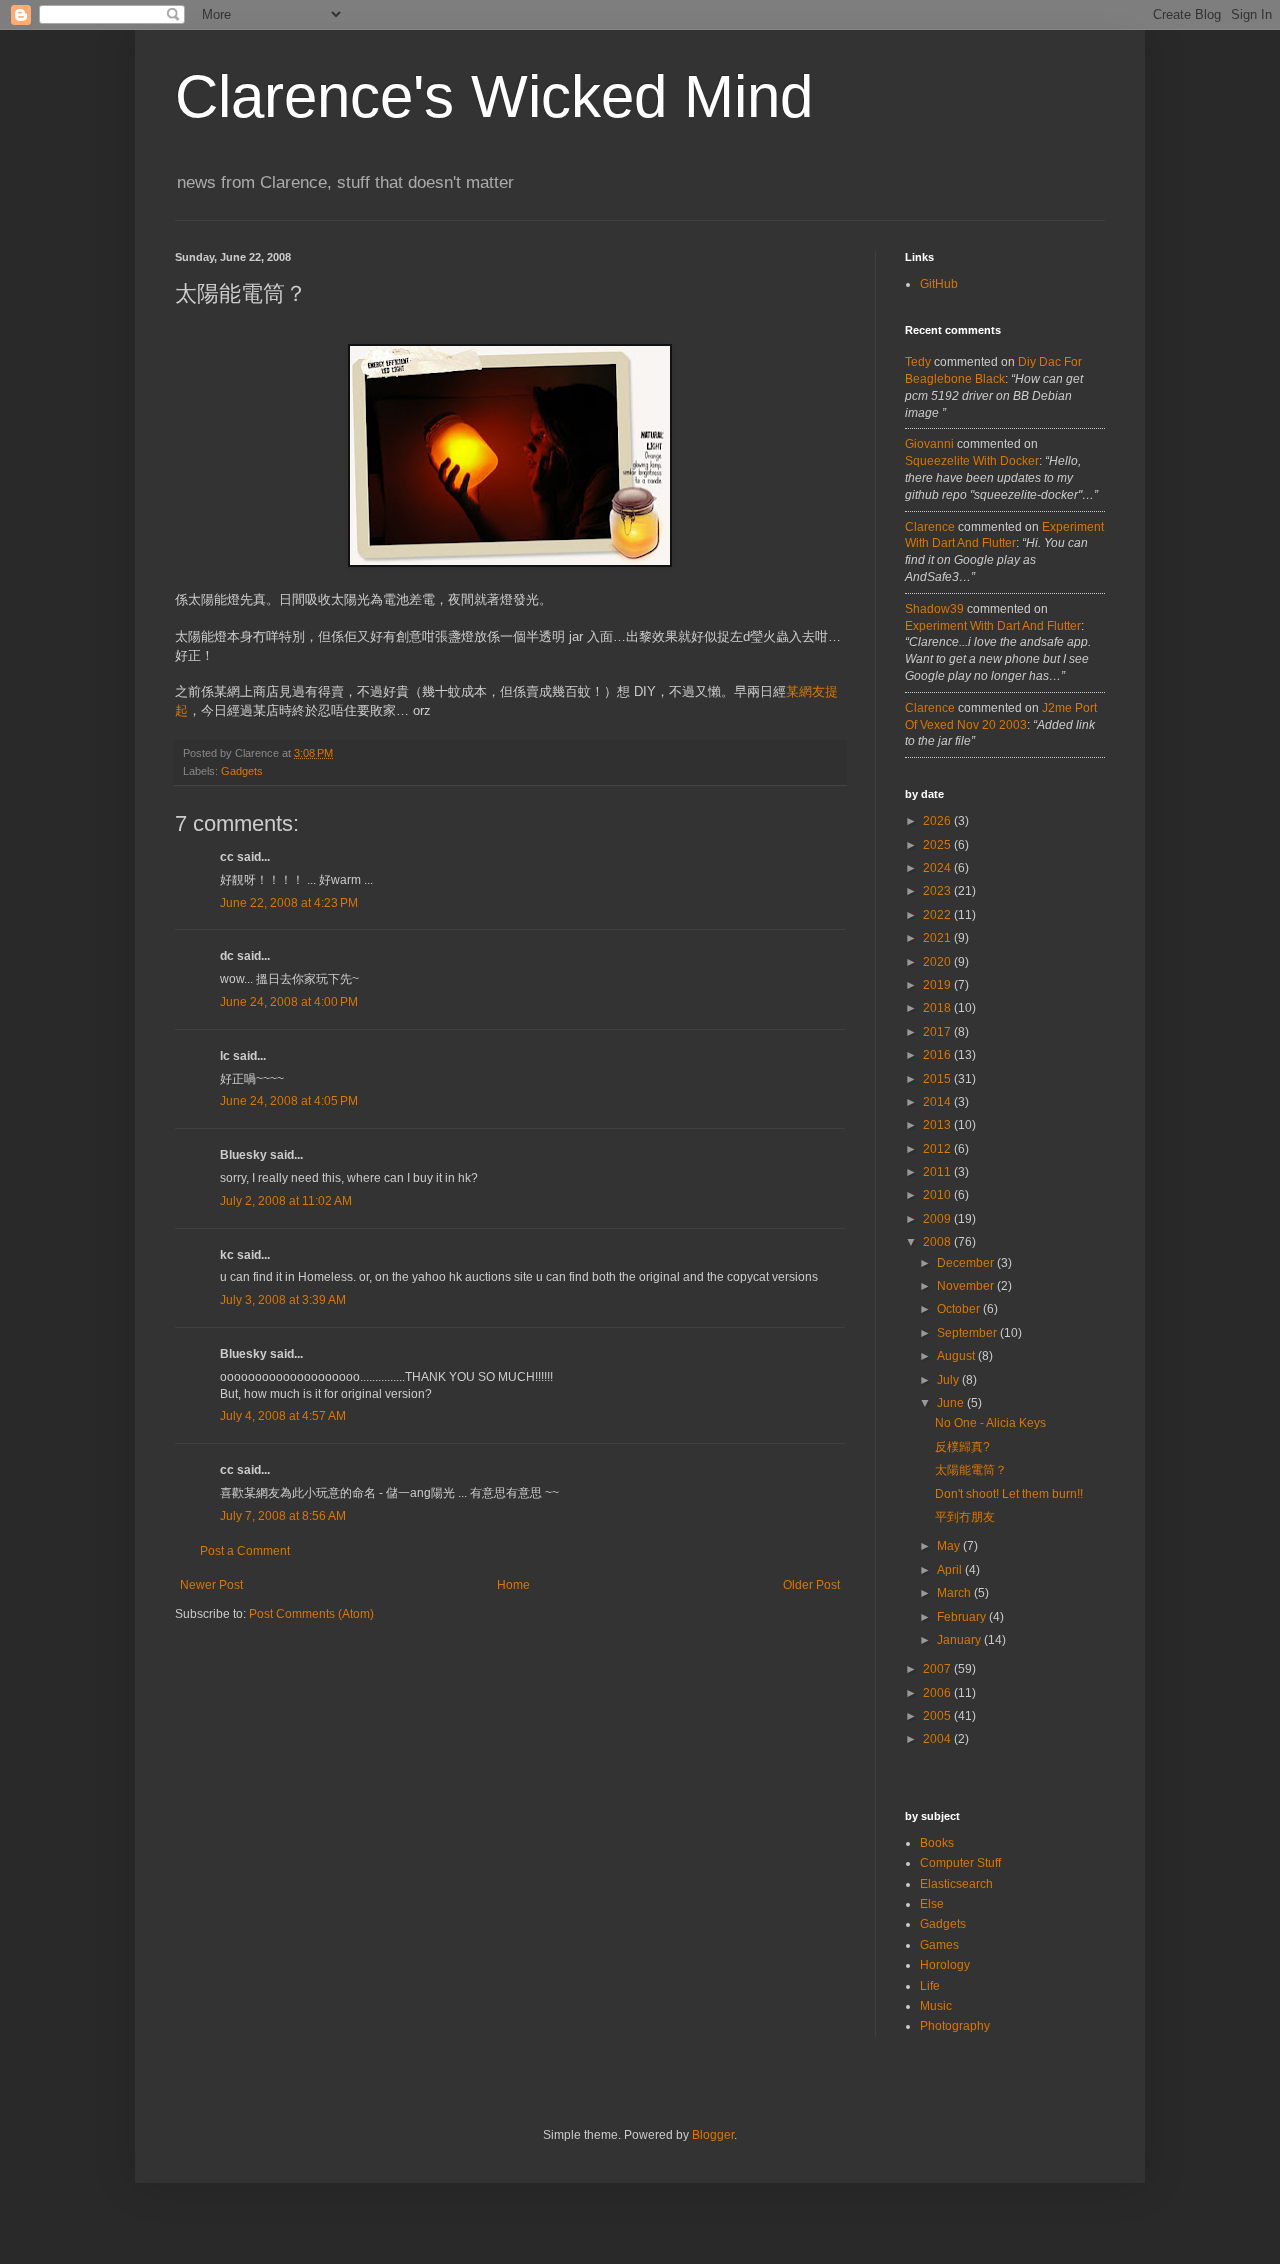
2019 (938, 985)
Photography (955, 2026)
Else (932, 1904)
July (949, 1380)
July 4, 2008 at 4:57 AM (283, 1416)
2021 (938, 938)
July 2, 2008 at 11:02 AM (286, 1201)
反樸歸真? (962, 1447)
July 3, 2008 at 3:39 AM (283, 1300)
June (952, 1403)
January (960, 1640)
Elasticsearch (956, 1884)
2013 (938, 1125)
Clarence (930, 527)
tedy (918, 362)
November (967, 1286)
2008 (938, 1242)
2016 (938, 1055)
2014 (938, 1102)
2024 (938, 868)
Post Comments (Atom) (311, 1614)
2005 (938, 1716)
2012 (938, 1149)
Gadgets (242, 771)
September (968, 1333)
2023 (938, 891)
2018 (938, 1008)
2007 (938, 1669)
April (951, 1570)
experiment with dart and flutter (993, 626)
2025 (938, 845)
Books (937, 1843)
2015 (938, 1079)
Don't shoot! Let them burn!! (1009, 1494)
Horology (945, 1965)
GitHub (939, 284)
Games (939, 1945)
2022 (938, 915)
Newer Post (211, 1585)
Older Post (811, 1585)
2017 (938, 1032)
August (957, 1356)
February (963, 1617)
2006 (938, 1693)
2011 (938, 1172)
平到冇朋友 (965, 1517)
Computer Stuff (960, 1863)
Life (930, 1986)
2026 (938, 821)
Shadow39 (934, 609)
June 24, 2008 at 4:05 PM (289, 1101)
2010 (938, 1195)
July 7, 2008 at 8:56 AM (283, 1516)
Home (513, 1585)
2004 (938, 1739)
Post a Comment (245, 1551)
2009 (938, 1219)
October (960, 1309)
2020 (938, 962)
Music (936, 2006)
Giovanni (929, 444)
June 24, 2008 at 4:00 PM (289, 1002)
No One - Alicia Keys (990, 1423)
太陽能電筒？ (971, 1470)
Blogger (713, 2135)
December (967, 1263)
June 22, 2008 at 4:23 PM (289, 903)
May (950, 1546)
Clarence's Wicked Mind (494, 96)
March (955, 1593)
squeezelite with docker (972, 461)
